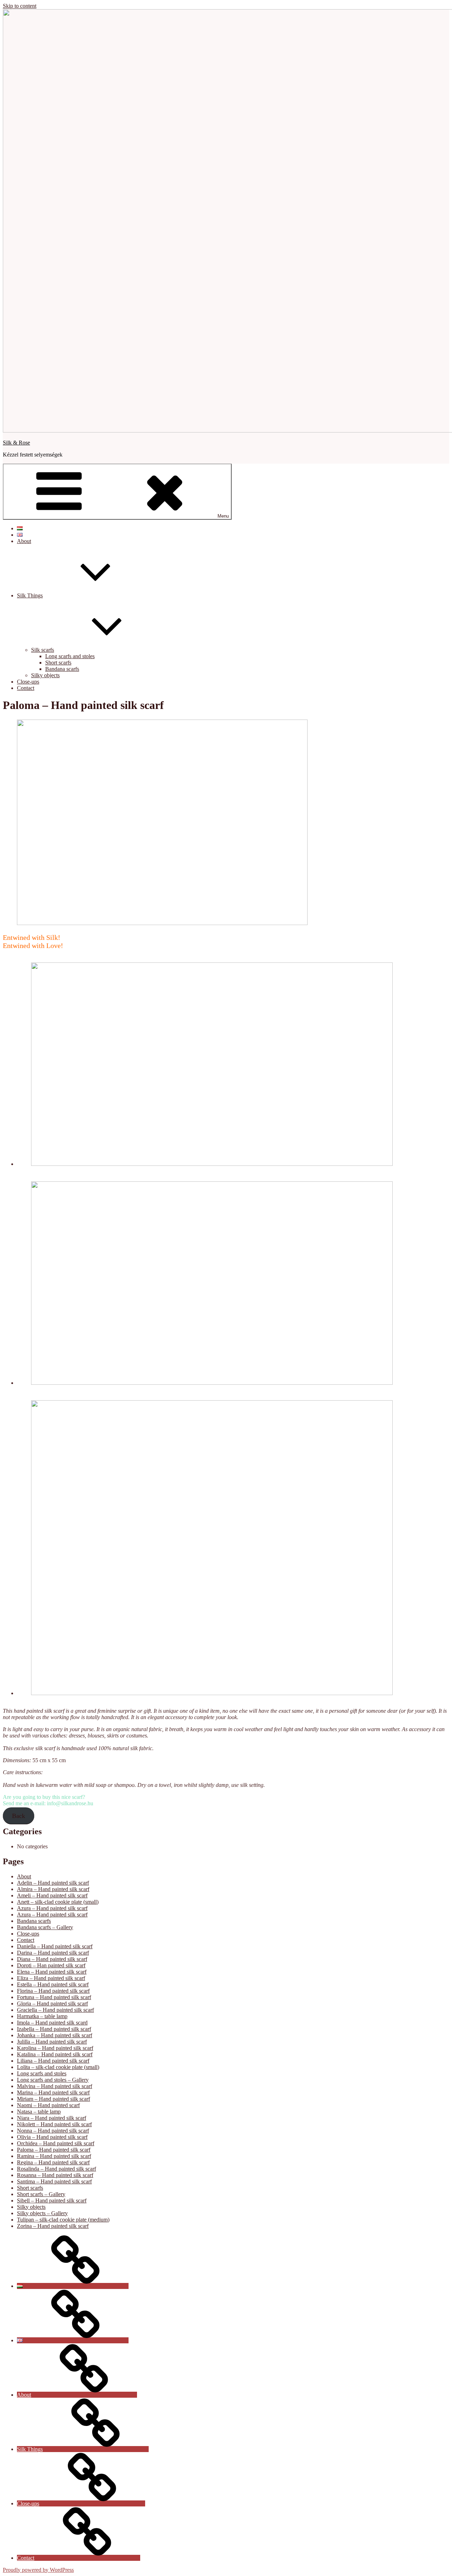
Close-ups (28, 682)
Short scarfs (58, 663)
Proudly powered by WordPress (38, 2570)
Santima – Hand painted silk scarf (54, 2181)
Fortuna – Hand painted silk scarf (54, 1997)
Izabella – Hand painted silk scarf (54, 2029)
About (24, 541)
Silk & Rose (16, 443)
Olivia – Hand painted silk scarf (52, 2137)
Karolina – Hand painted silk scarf (55, 2048)
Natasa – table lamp (39, 2112)
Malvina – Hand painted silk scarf (55, 2086)
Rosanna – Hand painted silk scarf (55, 2175)
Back (19, 1816)
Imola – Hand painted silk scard (52, 2023)
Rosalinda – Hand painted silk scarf (56, 2169)
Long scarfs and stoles (70, 656)
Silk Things (30, 595)
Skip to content (20, 6)
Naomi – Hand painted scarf (48, 2105)
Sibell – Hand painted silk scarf (52, 2201)
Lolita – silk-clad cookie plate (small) (58, 2067)
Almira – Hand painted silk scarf (53, 1889)
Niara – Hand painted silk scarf (52, 2118)
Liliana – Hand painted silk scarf (53, 2061)
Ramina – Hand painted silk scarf (54, 2156)
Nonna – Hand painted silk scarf (53, 2131)
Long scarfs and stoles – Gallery (53, 2080)
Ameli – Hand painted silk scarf (52, 1895)
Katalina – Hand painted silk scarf (55, 2054)
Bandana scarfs (62, 669)
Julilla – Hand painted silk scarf (52, 2042)
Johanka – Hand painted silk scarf (55, 2035)
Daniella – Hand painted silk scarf (55, 1946)
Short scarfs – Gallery (41, 2194)
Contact (26, 688)
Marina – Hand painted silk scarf (53, 2092)
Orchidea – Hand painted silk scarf (56, 2143)
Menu (223, 516)
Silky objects (45, 675)
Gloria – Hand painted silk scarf (52, 2003)
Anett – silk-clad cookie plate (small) (58, 1902)
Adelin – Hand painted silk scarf (53, 1883)
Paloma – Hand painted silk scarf (54, 2150)
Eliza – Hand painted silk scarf (51, 1978)
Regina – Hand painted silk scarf (53, 2162)
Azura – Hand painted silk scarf (52, 1908)
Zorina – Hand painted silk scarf (53, 2226)
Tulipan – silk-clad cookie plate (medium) (63, 2220)
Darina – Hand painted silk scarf (53, 1953)
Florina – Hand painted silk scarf (53, 1991)
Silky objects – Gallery (42, 2213)
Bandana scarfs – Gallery (45, 1927)
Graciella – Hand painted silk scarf (55, 2010)
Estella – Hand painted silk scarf (53, 1984)
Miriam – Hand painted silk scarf (53, 2099)
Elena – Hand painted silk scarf (52, 1972)
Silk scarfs (43, 650)
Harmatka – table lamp (42, 2016)
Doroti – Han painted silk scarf (51, 1965)
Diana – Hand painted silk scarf (52, 1959)
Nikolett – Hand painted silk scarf (54, 2124)
